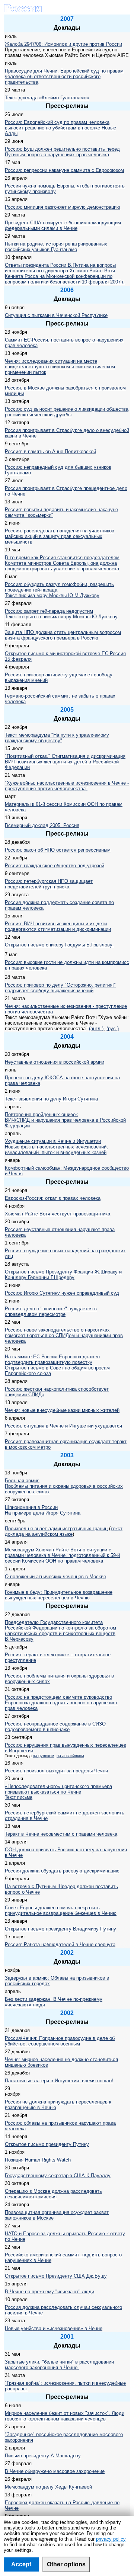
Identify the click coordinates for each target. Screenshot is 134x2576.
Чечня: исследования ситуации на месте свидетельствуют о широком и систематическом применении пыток (60, 367)
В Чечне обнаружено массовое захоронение (55, 2471)
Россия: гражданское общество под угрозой (55, 866)
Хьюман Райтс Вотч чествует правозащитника (58, 1214)
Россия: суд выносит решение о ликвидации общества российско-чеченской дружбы (67, 412)
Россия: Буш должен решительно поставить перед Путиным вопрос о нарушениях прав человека (62, 152)
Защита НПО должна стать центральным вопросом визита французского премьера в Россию (63, 635)
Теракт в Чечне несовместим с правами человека (61, 1834)
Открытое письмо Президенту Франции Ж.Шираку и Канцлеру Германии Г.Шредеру (63, 1275)
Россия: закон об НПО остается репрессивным (58, 850)
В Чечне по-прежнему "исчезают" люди (50, 2292)
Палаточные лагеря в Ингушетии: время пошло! (59, 2081)
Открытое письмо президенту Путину (47, 2144)
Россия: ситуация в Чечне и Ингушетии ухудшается (63, 1426)
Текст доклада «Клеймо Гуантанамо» (47, 98)
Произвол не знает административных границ (56, 1529)
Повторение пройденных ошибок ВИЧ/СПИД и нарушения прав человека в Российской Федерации (65, 1120)
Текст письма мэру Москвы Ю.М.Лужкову (52, 595)
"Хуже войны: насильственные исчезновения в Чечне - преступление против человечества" (67, 786)
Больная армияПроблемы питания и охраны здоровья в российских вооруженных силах (64, 1486)
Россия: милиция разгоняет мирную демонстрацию (63, 207)
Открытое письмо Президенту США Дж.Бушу (56, 2276)
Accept (21, 2564)
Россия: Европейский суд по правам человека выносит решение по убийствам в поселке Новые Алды (60, 128)
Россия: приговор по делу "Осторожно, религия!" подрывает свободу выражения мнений (60, 988)
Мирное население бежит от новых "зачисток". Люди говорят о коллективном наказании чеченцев (65, 2416)
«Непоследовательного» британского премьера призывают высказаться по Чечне (58, 1789)
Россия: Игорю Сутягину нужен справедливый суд (62, 1293)
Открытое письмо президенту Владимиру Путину (60, 1929)
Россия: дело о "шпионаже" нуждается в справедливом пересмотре (51, 1311)
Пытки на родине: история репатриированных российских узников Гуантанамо (56, 247)
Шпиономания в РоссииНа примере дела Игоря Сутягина (43, 1510)
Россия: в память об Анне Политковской (50, 451)
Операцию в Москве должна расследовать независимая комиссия (53, 2194)
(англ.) (96, 1029)
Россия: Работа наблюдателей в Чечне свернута (60, 1944)
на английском (70, 1756)
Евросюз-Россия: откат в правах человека (53, 1198)
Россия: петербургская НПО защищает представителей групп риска (49, 884)
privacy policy (111, 2539)
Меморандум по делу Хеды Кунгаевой (48, 2487)
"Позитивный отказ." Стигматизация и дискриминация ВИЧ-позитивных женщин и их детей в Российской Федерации (65, 762)
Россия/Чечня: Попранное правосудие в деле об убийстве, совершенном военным (60, 2041)
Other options (66, 2564)
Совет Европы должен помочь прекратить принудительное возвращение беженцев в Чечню (61, 1910)
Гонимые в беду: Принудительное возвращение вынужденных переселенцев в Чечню (59, 1595)
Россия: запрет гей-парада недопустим (49, 611)
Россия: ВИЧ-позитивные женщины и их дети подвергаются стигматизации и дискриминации (58, 926)
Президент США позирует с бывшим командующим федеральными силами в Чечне (63, 225)
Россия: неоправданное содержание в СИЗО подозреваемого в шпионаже (55, 1727)
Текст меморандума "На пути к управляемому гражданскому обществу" (57, 738)
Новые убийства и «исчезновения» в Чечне (54, 2328)
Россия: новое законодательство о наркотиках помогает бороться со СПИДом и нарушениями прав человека (64, 1335)
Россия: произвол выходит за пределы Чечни (56, 1771)
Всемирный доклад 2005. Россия (42, 825)
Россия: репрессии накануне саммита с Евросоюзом (64, 170)
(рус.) (113, 1029)
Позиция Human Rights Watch (38, 2160)
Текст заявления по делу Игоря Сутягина (51, 1099)
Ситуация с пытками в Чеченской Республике (56, 315)
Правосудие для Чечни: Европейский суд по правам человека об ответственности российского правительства (64, 76)
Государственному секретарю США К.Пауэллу (58, 2175)
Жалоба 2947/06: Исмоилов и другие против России (63, 44)
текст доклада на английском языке (64, 1531)
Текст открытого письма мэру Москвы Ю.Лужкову (61, 617)
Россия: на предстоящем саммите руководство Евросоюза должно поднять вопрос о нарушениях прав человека (61, 1703)
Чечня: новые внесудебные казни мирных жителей (62, 1410)
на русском (44, 1756)
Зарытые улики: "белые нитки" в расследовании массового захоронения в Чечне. (59, 2365)
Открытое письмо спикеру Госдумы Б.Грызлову (59, 945)
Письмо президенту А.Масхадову (43, 2456)
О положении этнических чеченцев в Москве (55, 1577)
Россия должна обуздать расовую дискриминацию (62, 1871)
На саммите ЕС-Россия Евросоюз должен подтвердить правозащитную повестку (52, 1359)
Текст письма (19, 1797)
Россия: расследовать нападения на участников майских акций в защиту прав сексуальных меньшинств (60, 536)
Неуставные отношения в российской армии (55, 1062)
